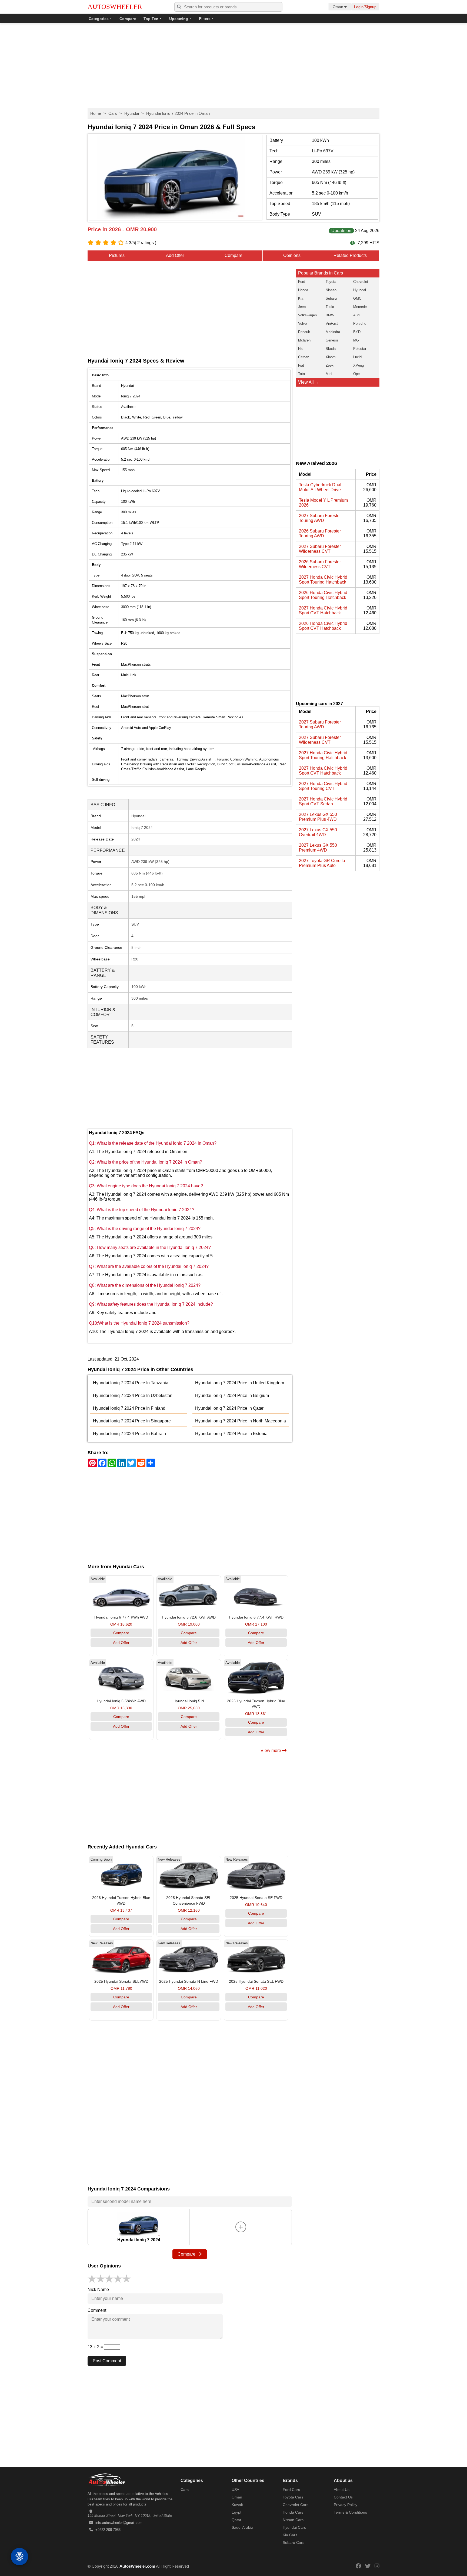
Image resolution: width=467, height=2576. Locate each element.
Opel (357, 374)
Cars (113, 113)
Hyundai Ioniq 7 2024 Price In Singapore (132, 1421)
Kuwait (237, 2505)
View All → (309, 382)
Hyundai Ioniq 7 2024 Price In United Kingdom (240, 1383)
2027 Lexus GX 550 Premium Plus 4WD (318, 817)
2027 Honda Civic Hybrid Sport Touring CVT (323, 786)
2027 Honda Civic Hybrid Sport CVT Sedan (323, 801)
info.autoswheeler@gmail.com (119, 2523)
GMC (357, 298)
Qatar (236, 2520)
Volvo (302, 324)
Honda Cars (293, 2512)
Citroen (304, 357)
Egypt (236, 2512)
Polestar (360, 349)
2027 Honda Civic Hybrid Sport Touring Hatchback (323, 580)
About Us (342, 2490)
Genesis (332, 340)
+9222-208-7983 (108, 2530)
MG (356, 340)
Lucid (357, 357)
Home (96, 113)
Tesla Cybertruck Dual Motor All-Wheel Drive (320, 487)
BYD (357, 332)
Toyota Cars (293, 2497)
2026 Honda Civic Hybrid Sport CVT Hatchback (323, 626)
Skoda (331, 349)
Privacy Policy (346, 2505)
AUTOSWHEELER (115, 7)
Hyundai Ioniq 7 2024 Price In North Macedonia (241, 1421)
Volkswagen (307, 315)
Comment (97, 2310)
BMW (330, 315)
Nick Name (98, 2289)
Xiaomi (331, 357)
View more (271, 1751)
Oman (237, 2497)
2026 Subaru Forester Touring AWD (320, 533)
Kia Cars (290, 2535)
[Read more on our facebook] (358, 2566)
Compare (128, 19)
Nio (301, 349)
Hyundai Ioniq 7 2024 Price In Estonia (231, 1434)
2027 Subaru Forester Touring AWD (320, 518)
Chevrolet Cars (296, 2505)
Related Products (350, 255)
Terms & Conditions (350, 2512)
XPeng (358, 365)
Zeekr (330, 365)
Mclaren (304, 340)
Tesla (330, 307)
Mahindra (333, 332)
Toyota (331, 282)
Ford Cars (291, 2490)
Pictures (117, 255)
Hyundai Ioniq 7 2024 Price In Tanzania (131, 1383)
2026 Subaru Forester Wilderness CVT (320, 564)
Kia (301, 298)
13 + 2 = (96, 2347)
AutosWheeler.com (137, 2566)
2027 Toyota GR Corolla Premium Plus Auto (322, 863)
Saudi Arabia (242, 2527)
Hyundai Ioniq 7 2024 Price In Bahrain (129, 1434)
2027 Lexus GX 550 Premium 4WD (318, 848)
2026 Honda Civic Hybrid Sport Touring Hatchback (323, 595)
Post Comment (107, 2361)
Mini (329, 374)
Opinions (292, 255)
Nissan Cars (293, 2520)
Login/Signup (365, 7)
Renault (304, 332)
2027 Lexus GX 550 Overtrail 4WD (318, 832)
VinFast (332, 324)
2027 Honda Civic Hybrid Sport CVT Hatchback (323, 610)
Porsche (360, 324)
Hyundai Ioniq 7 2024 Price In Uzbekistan (133, 1396)
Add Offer (175, 255)
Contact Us (343, 2497)
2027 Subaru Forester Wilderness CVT (320, 549)
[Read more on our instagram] (377, 2566)
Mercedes (361, 307)
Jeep (302, 307)
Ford (302, 282)
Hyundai (132, 113)
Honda (303, 290)
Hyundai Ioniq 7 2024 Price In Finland (129, 1408)
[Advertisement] (234, 66)
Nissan (331, 290)
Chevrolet (361, 282)
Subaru (331, 298)
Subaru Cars (293, 2542)
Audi (357, 315)
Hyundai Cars (294, 2527)
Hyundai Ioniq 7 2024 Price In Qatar (229, 1408)
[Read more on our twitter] (368, 2566)
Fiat (301, 365)
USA (235, 2490)
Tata (301, 374)
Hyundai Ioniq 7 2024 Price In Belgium (232, 1396)
